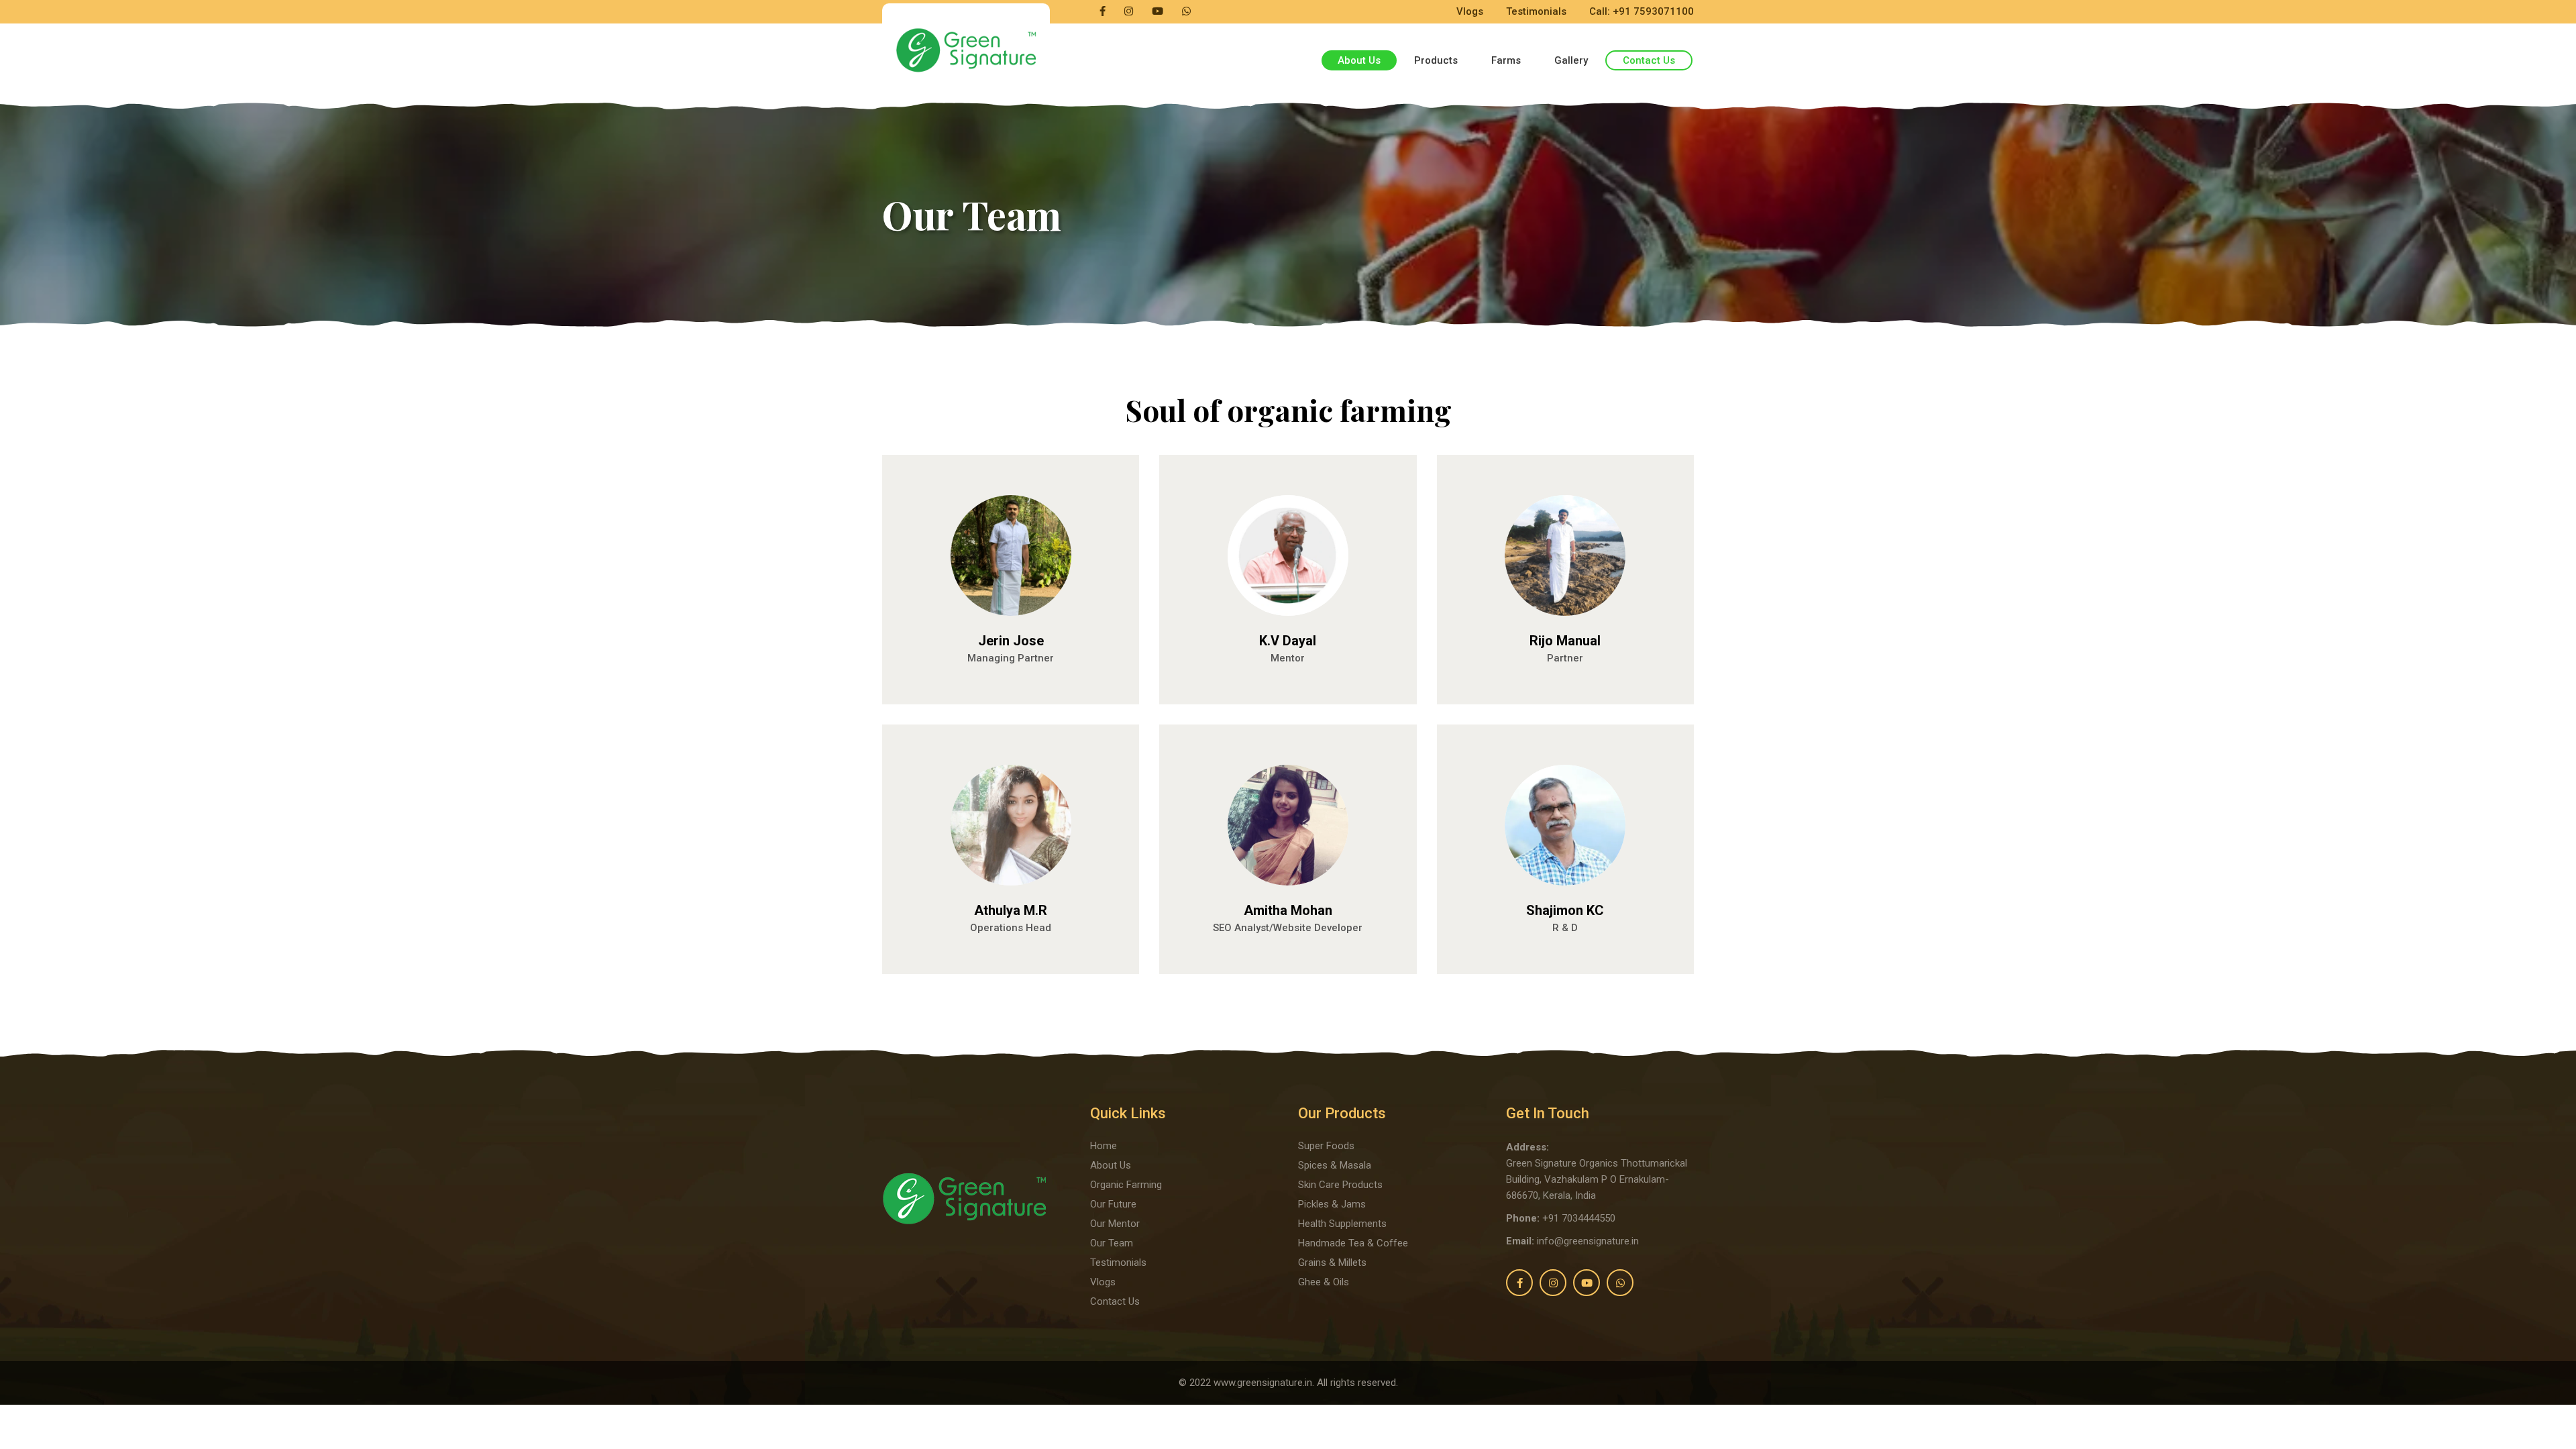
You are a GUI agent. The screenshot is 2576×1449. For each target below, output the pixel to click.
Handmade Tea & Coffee (1353, 1243)
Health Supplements (1342, 1224)
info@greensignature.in (1588, 1241)
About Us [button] (1359, 60)
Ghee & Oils (1324, 1282)
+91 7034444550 (1579, 1218)
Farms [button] (1506, 60)
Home (1104, 1146)
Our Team (1112, 1243)
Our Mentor (1115, 1224)
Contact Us (1649, 60)
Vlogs (1470, 11)
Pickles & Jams (1332, 1204)
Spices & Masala (1335, 1165)
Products (1436, 60)
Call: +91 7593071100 (1642, 11)
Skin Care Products (1340, 1185)
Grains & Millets (1332, 1263)
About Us (1111, 1165)
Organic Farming (1126, 1185)
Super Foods (1326, 1146)
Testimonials (1536, 11)
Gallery (1571, 60)
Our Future (1113, 1204)
